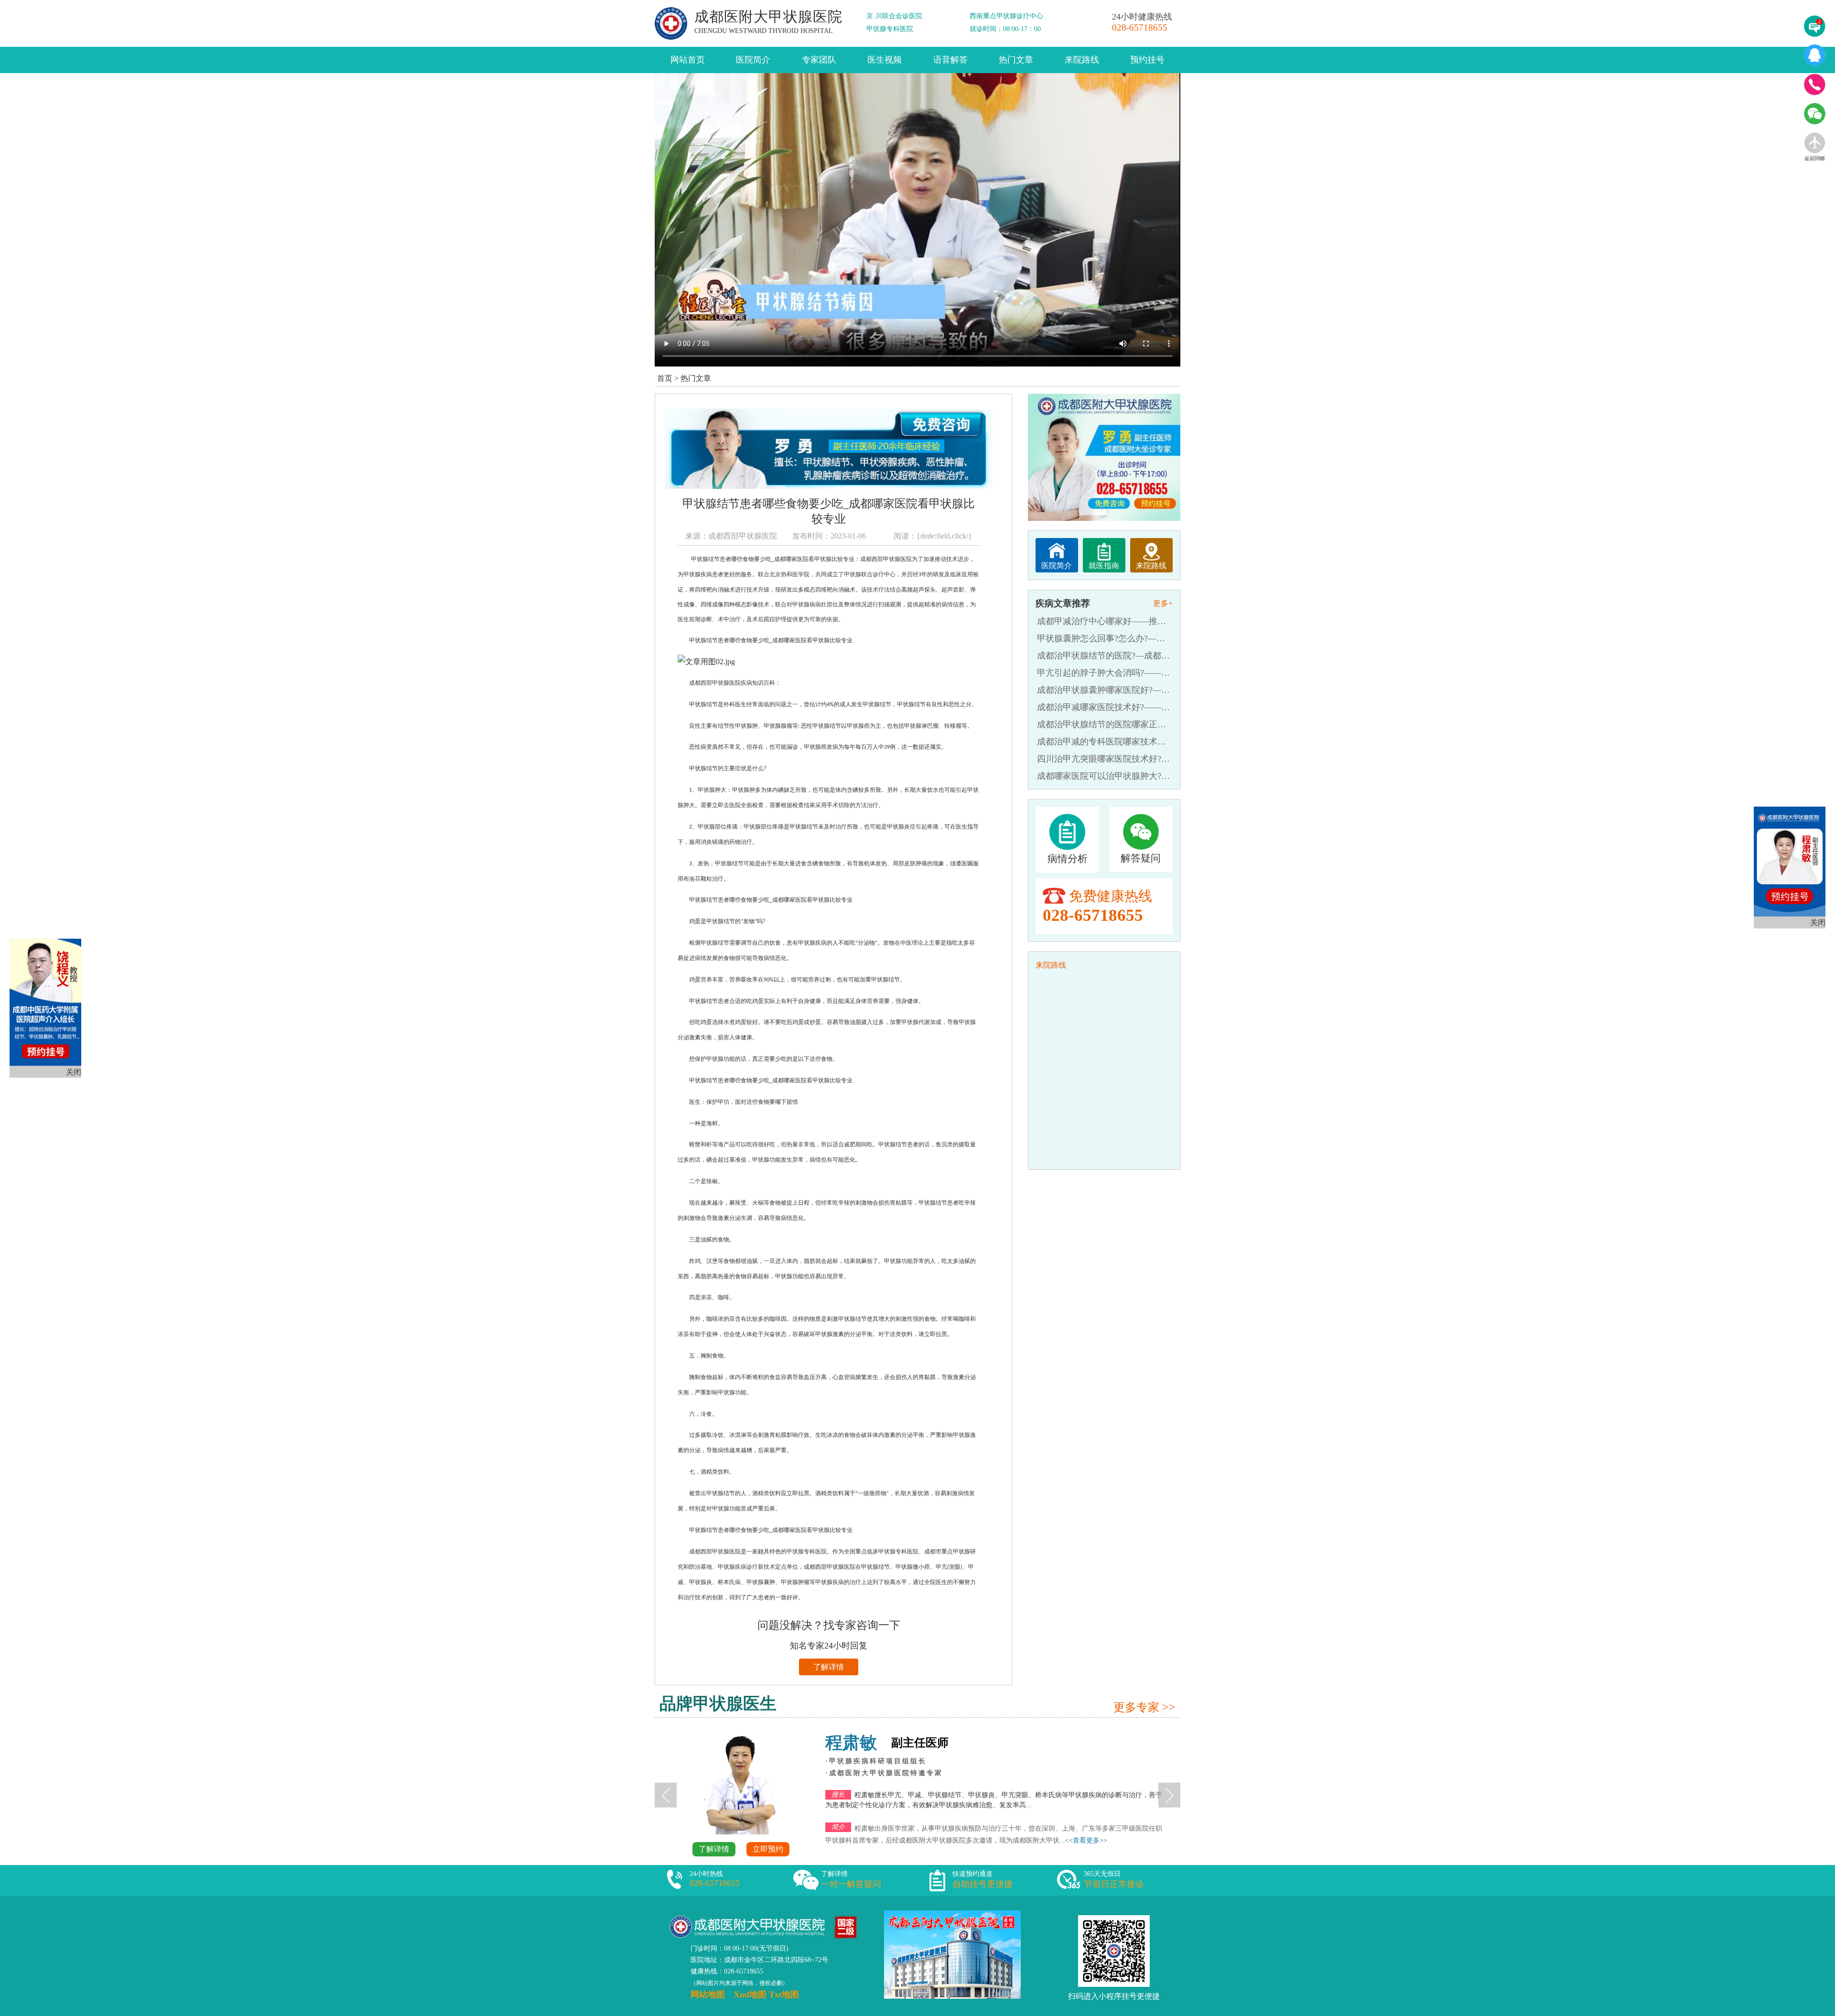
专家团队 (819, 60)
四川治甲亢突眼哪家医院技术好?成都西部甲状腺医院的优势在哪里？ (1168, 759)
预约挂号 (1147, 60)
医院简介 (753, 60)
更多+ (1163, 603)
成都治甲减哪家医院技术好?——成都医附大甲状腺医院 (1142, 707)
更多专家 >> (1144, 1707)
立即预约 (1014, 1849)
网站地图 (708, 1994)
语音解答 (950, 60)
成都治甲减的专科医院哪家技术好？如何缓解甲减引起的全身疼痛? (1164, 742)
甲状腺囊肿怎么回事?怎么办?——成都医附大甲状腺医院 (1144, 638)
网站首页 (688, 60)
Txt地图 (784, 1994)
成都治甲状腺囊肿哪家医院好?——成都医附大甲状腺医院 (1146, 690)
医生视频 (885, 60)
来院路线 (1082, 60)
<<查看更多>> (840, 1852)
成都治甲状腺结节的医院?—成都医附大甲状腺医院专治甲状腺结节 (1164, 656)
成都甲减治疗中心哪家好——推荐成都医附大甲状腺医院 (1144, 621)
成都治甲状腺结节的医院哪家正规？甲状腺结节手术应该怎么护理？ (1166, 724)
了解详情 (829, 1667)
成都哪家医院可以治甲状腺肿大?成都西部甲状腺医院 (1138, 776)
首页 (665, 378)
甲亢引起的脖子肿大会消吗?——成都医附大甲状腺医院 (1142, 673)
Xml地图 (750, 1994)
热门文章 (1016, 60)
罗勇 (1089, 1743)
